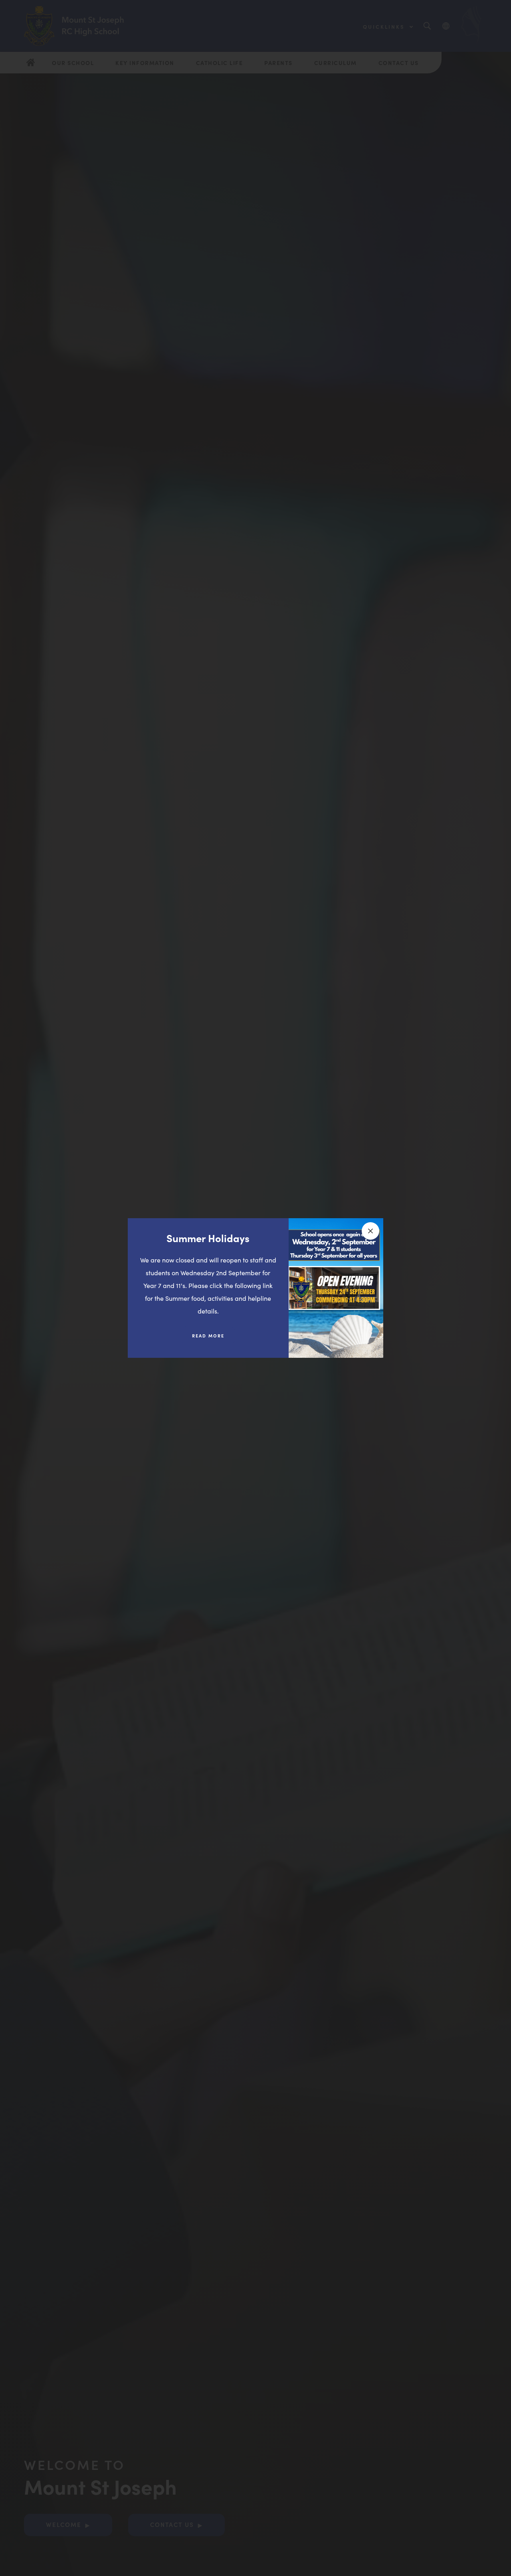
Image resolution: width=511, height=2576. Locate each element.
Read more (214, 1339)
